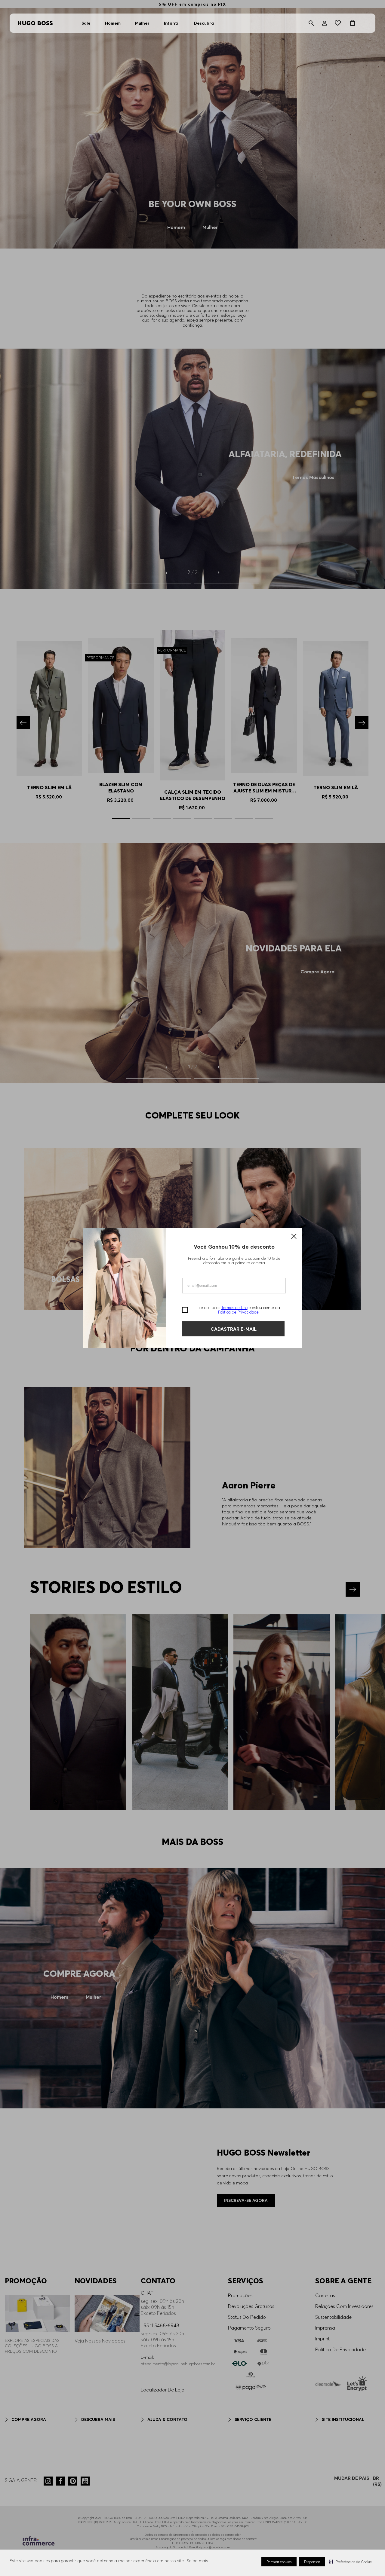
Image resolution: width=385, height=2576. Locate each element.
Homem (113, 23)
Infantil (172, 23)
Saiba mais (197, 2561)
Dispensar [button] (312, 2562)
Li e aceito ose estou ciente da (238, 1310)
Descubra (204, 23)
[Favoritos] (339, 23)
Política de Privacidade (238, 1312)
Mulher (142, 23)
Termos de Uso (234, 1308)
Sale (86, 23)
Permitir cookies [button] (279, 2562)
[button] (350, 2562)
